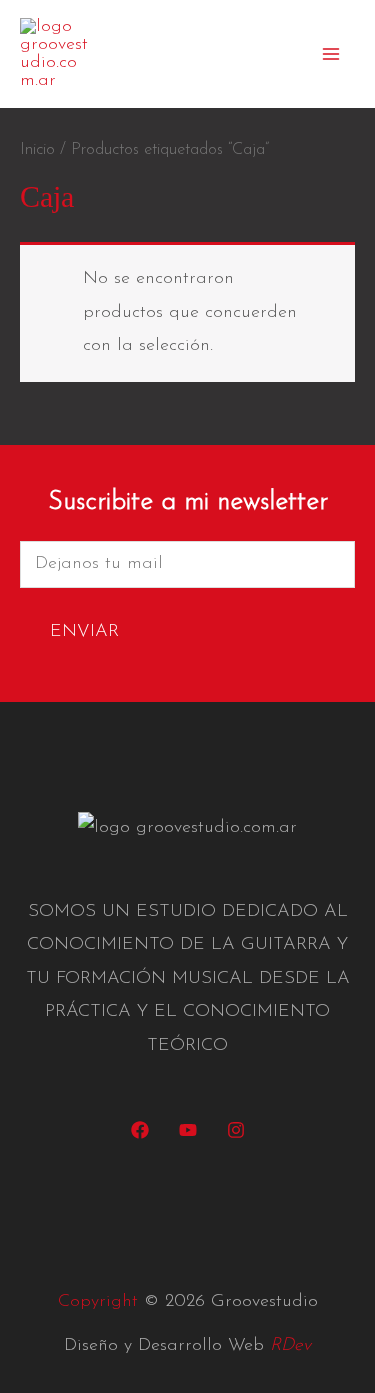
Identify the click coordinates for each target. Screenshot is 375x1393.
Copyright (98, 1302)
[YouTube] (188, 1130)
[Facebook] (140, 1130)
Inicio (37, 150)
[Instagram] (236, 1130)
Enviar (84, 632)
